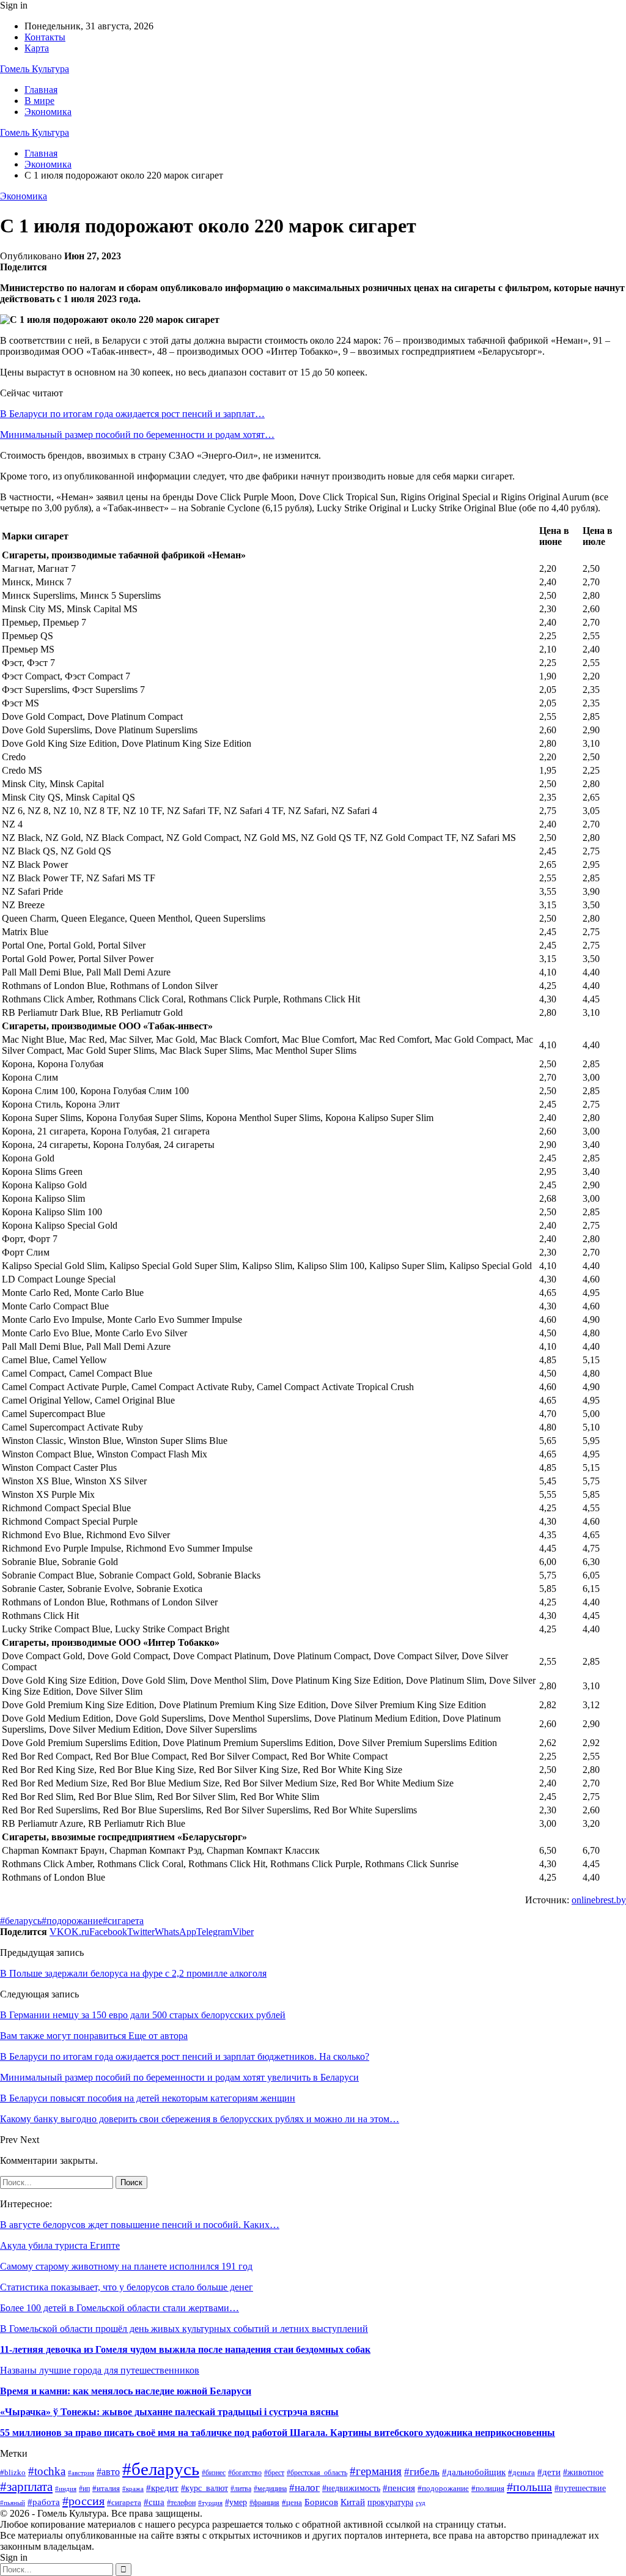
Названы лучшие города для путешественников (100, 2370)
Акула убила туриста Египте (60, 2245)
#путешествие (580, 2488)
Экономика (48, 112)
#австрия (81, 2473)
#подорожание (72, 1921)
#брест (274, 2473)
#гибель (422, 2472)
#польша (529, 2487)
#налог (304, 2488)
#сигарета (123, 1921)
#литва (241, 2489)
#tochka (47, 2471)
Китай (353, 2502)
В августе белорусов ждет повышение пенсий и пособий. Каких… (140, 2225)
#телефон (181, 2503)
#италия (106, 2489)
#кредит (162, 2488)
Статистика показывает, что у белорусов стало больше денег (127, 2287)
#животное (583, 2472)
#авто (108, 2472)
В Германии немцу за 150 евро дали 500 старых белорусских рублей (143, 2015)
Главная (41, 90)
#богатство (245, 2473)
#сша (154, 2502)
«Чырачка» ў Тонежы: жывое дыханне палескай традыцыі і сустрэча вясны (169, 2412)
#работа (44, 2502)
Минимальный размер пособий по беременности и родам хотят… (137, 435)
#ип (84, 2489)
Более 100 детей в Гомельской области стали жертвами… (120, 2308)
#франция (264, 2503)
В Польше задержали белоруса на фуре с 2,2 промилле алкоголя (133, 1973)
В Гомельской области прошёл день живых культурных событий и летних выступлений (184, 2329)
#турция (210, 2503)
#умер (236, 2502)
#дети (549, 2472)
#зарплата (26, 2486)
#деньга (521, 2472)
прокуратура (390, 2502)
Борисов (321, 2502)
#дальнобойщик (474, 2472)
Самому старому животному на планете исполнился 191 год (126, 2266)
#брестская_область (317, 2473)
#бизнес (214, 2473)
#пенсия (399, 2488)
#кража (133, 2489)
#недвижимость (351, 2488)
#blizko (13, 2472)
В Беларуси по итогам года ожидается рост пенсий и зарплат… (132, 414)
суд (421, 2503)
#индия (66, 2489)
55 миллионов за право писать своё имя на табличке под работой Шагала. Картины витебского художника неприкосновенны (278, 2433)
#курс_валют (204, 2488)
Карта (37, 48)
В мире (39, 101)
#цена (292, 2503)
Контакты (45, 37)
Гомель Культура (35, 69)
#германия (376, 2471)
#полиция (488, 2488)
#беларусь (21, 1921)
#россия (83, 2501)
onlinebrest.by (599, 1900)
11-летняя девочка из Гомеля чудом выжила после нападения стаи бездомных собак (185, 2349)
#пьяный (13, 2503)
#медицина (270, 2489)
